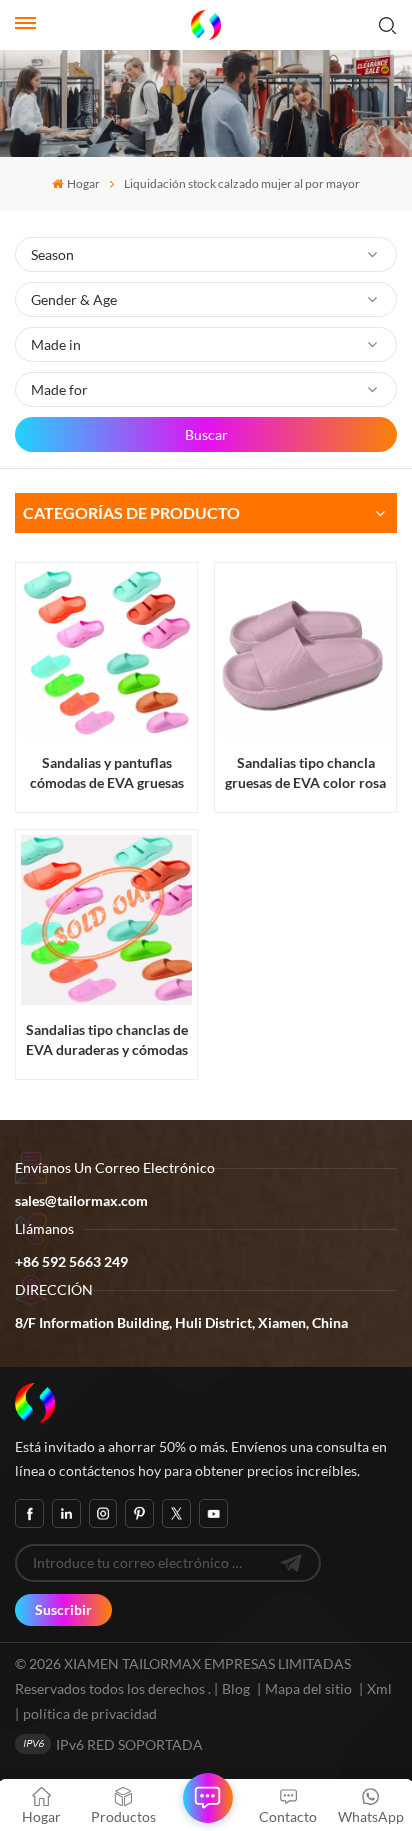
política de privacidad (90, 1713)
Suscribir (63, 1609)
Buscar (206, 434)
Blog (236, 1688)
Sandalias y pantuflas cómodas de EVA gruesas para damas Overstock (107, 772)
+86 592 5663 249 (71, 1261)
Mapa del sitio (310, 1688)
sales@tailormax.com (81, 1200)
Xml (379, 1688)
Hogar (83, 183)
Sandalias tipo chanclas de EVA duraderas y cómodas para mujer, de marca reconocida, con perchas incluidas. (107, 1039)
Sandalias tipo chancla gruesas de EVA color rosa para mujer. (305, 772)
